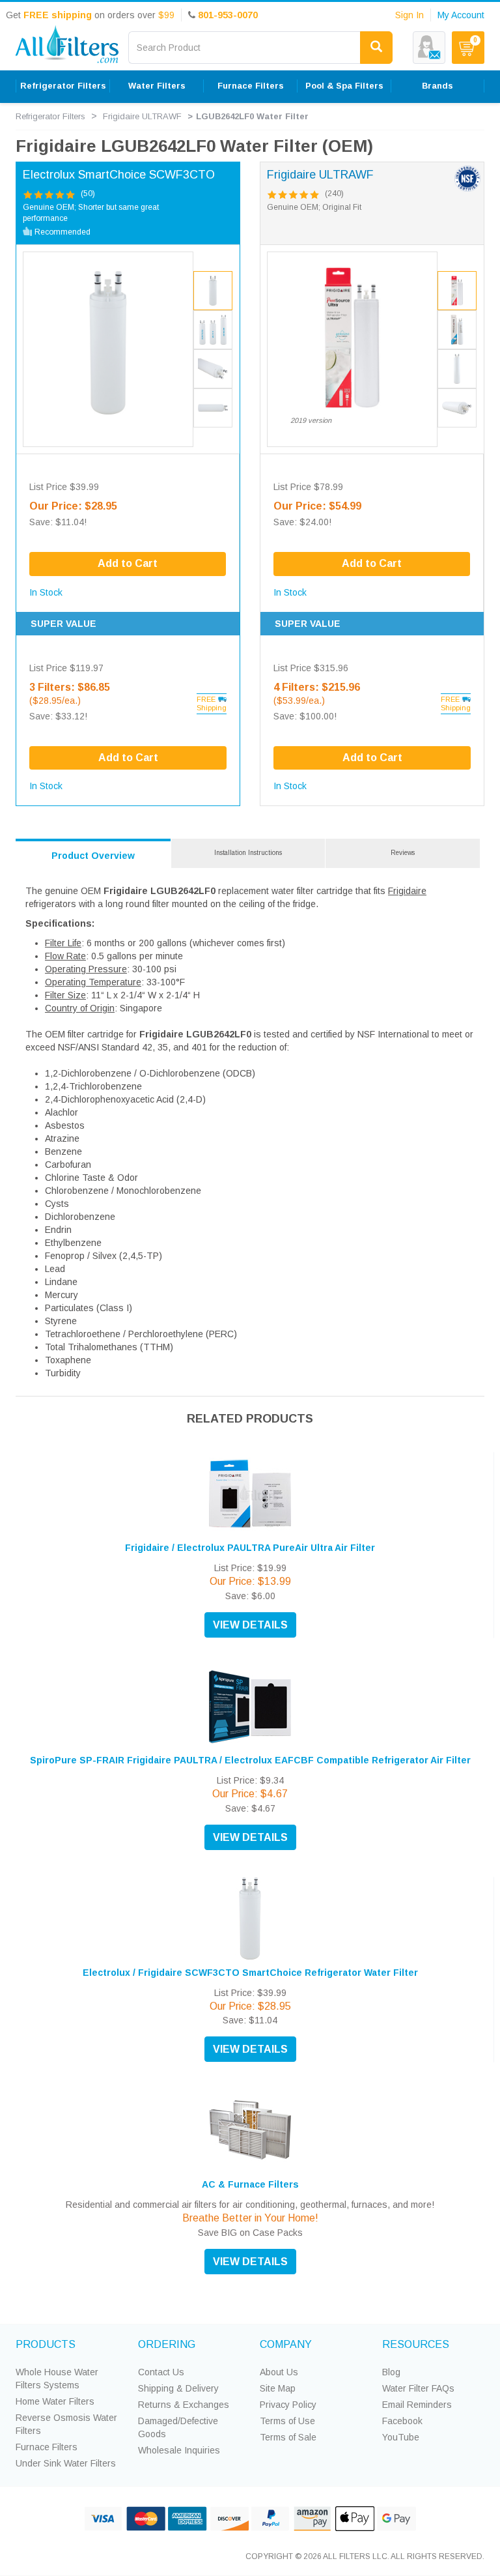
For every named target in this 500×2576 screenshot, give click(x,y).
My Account (461, 15)
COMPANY (286, 2344)
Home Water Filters (55, 2401)
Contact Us (161, 2372)
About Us (279, 2372)
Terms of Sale (288, 2437)
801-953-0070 (228, 15)
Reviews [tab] (403, 853)
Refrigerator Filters (50, 116)
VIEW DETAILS (250, 1625)
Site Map (278, 2388)
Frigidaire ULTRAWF (142, 116)
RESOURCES (416, 2344)
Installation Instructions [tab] (248, 853)
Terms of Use (287, 2421)
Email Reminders (417, 2405)
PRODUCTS (46, 2344)
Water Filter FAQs (418, 2388)
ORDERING (167, 2344)
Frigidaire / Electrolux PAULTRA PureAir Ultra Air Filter (250, 1548)
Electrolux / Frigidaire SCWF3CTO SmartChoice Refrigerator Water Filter (250, 1973)
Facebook (402, 2421)
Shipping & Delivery (178, 2388)
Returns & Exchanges (184, 2405)
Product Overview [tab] (93, 856)
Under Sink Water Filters (66, 2463)
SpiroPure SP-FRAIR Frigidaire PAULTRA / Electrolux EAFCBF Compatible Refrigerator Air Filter (250, 1760)
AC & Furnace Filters (250, 2184)
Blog (391, 2372)
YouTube (401, 2437)
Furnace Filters (47, 2447)
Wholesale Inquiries (179, 2450)
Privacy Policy (288, 2405)
